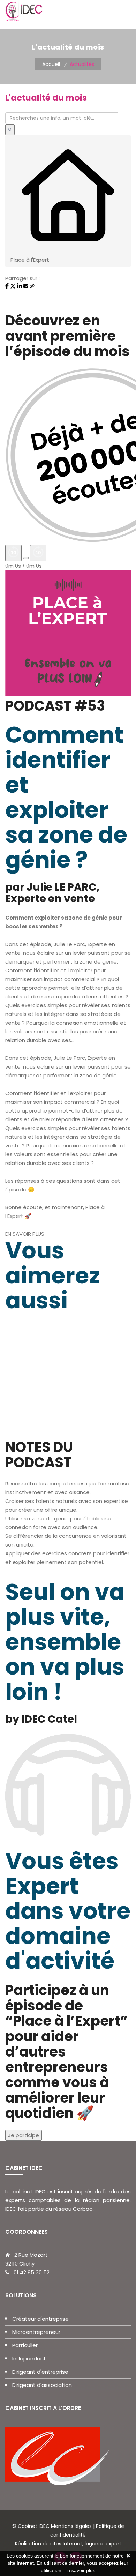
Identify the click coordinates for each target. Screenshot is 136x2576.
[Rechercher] (10, 130)
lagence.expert (102, 2544)
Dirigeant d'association (42, 2385)
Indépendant (29, 2358)
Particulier (25, 2345)
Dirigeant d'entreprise (40, 2372)
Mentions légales (71, 2526)
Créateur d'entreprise (40, 2319)
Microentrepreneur (36, 2332)
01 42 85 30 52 (32, 2272)
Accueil (51, 64)
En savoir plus (80, 2570)
